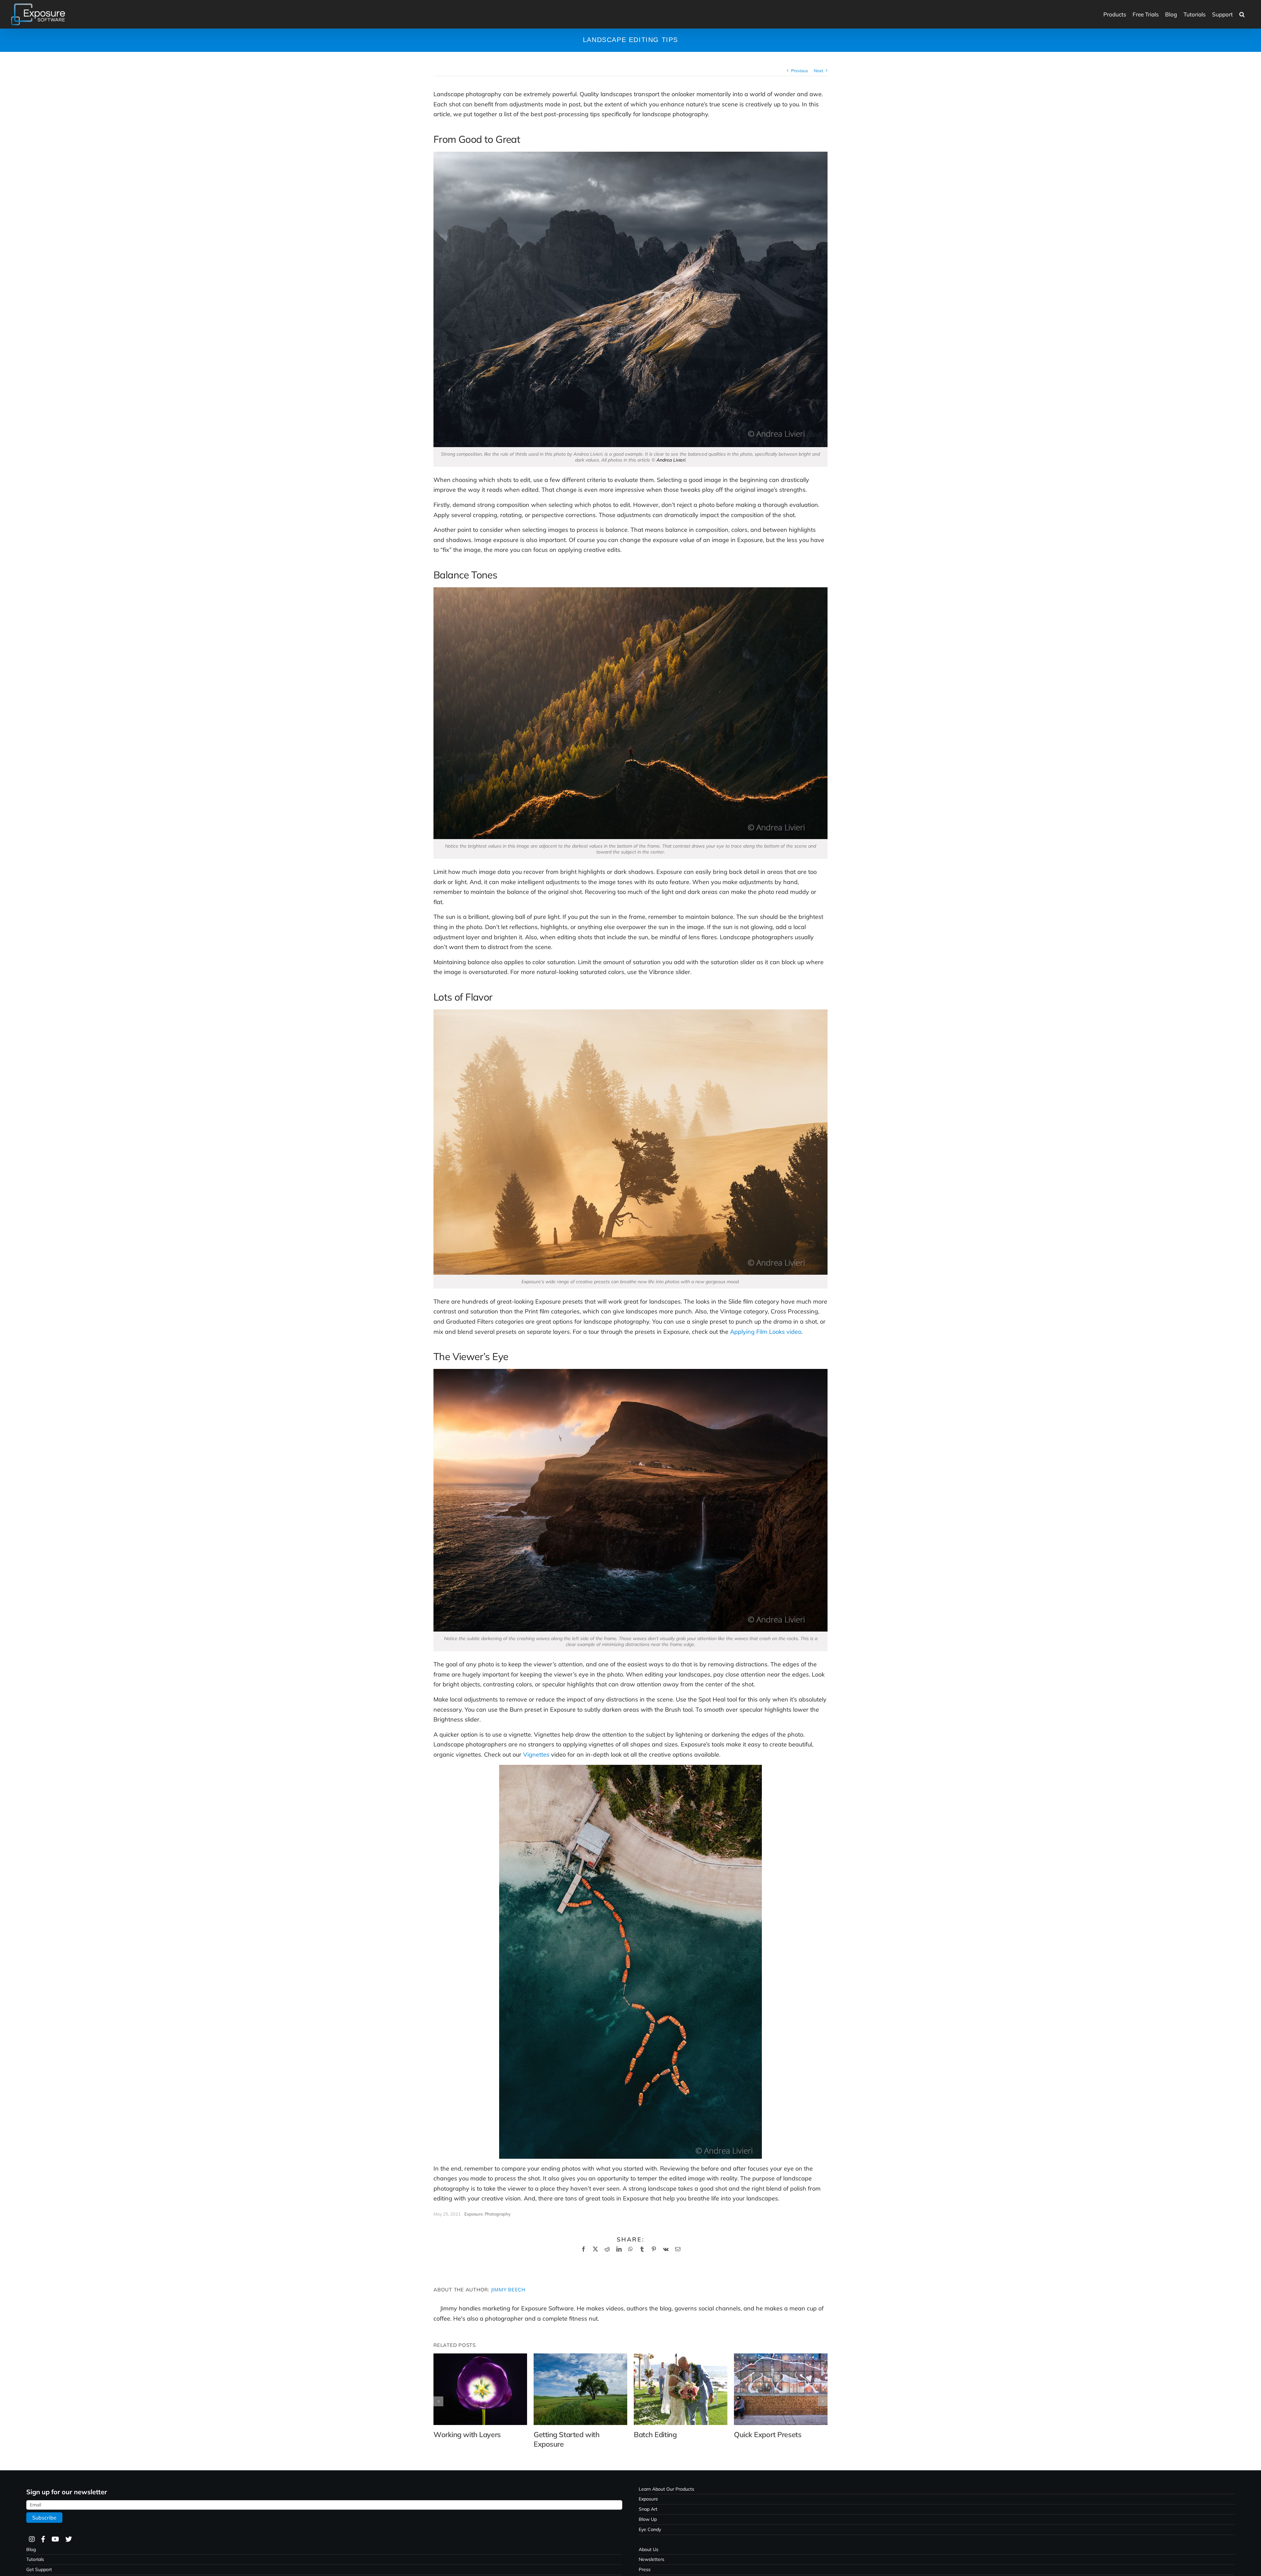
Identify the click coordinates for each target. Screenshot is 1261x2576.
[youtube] (55, 2539)
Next (819, 71)
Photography (498, 2214)
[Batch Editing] (681, 2357)
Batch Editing (655, 2435)
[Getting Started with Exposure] (580, 2357)
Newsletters (652, 2559)
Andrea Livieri (671, 460)
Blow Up (648, 2519)
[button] (1242, 14)
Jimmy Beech (508, 2290)
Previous (799, 71)
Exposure (474, 2214)
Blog (31, 2549)
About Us (649, 2549)
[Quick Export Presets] (781, 2357)
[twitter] (68, 2539)
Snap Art (648, 2509)
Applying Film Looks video (766, 1332)
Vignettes (536, 1754)
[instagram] (32, 2539)
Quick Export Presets (768, 2435)
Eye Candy (650, 2529)
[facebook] (43, 2539)
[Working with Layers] (480, 2357)
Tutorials (35, 2559)
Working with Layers (467, 2435)
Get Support (39, 2569)
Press (645, 2569)
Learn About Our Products (666, 2489)
